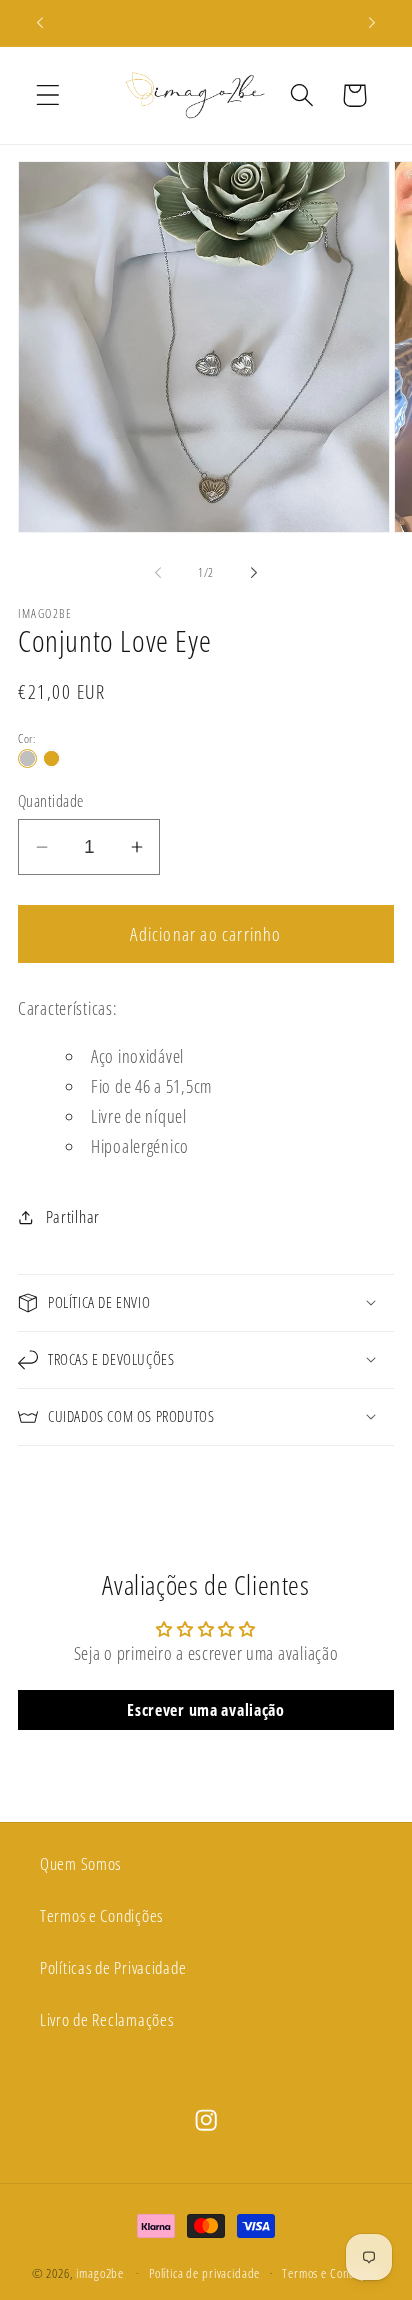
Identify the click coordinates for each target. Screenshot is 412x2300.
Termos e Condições (101, 1915)
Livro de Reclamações (106, 2019)
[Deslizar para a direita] (254, 573)
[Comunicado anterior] (40, 23)
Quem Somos (80, 1863)
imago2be (100, 2273)
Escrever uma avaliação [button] (206, 1710)
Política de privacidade (204, 2273)
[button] (48, 95)
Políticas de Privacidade (113, 1967)
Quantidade (51, 801)
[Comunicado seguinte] (372, 23)
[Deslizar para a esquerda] (158, 573)
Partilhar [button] (73, 1216)
